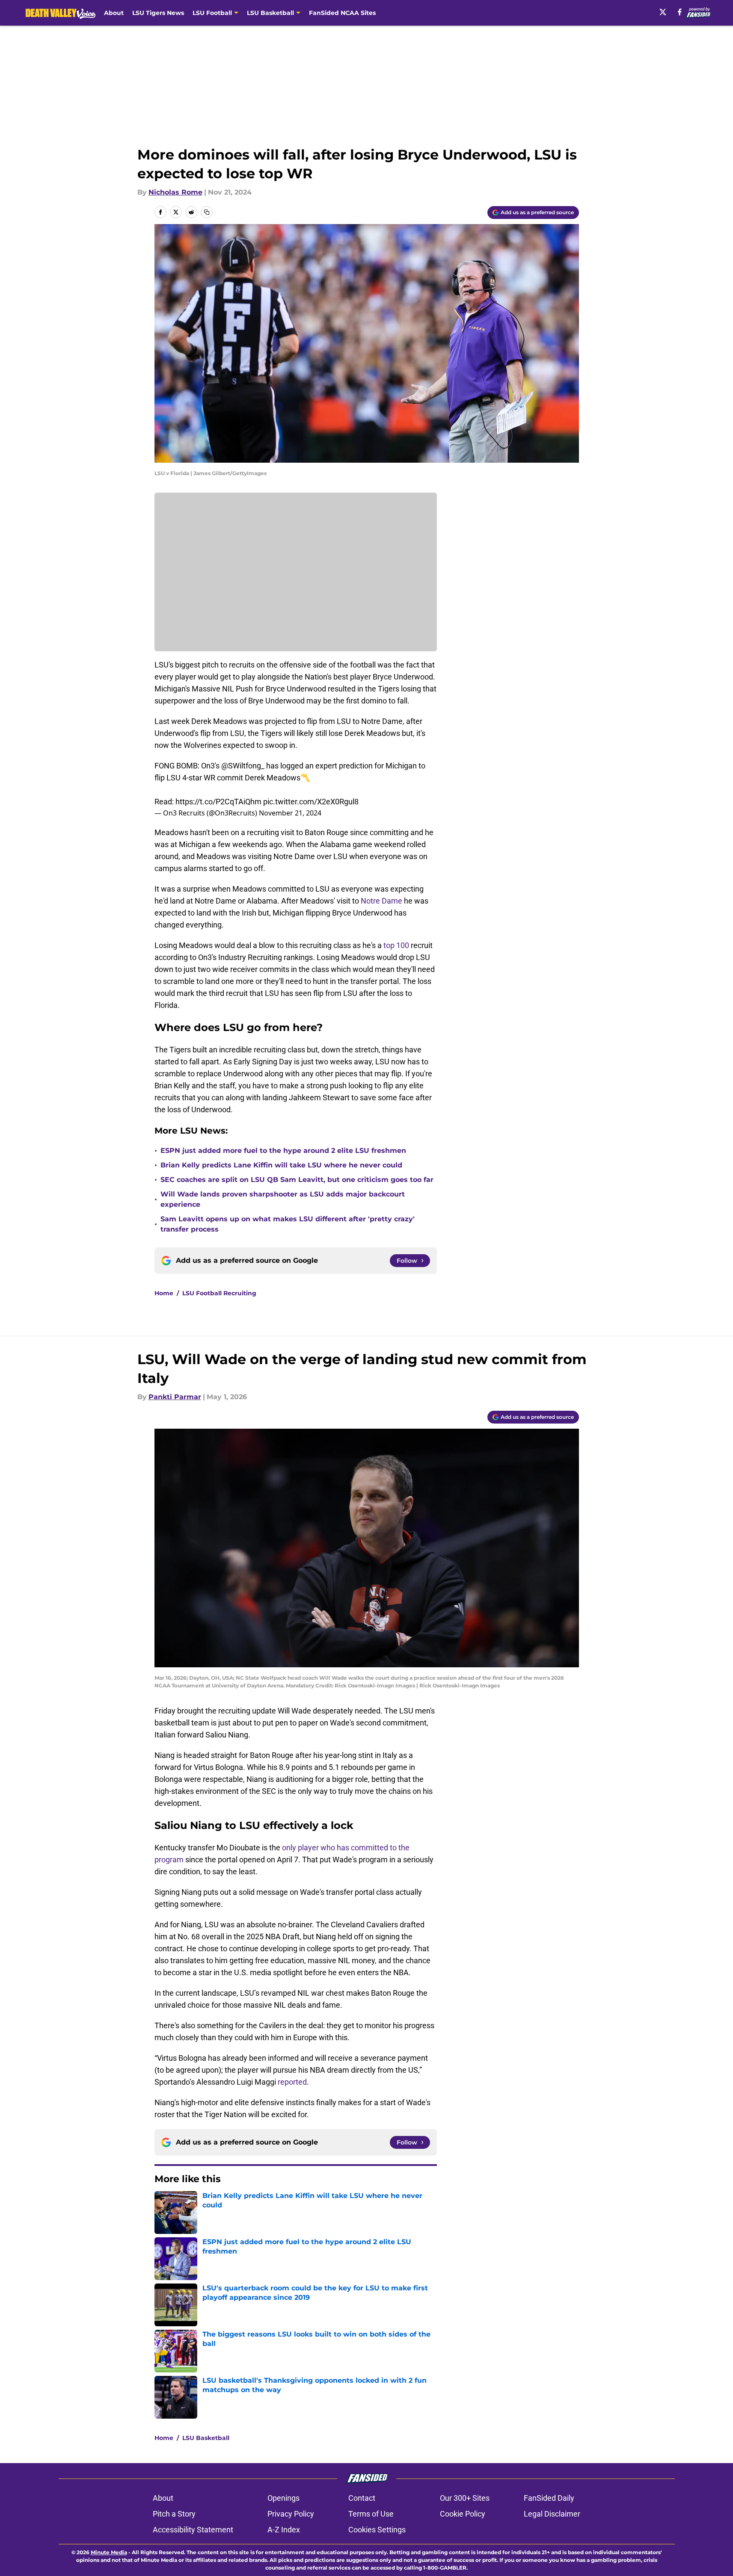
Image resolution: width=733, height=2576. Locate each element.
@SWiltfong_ (243, 766)
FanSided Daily (549, 2498)
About (114, 13)
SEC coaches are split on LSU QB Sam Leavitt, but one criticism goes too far (297, 1180)
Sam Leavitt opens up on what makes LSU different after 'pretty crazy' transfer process (288, 1224)
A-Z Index (284, 2530)
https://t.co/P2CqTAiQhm (218, 802)
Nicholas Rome (175, 192)
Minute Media (109, 2552)
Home (164, 1293)
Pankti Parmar (175, 1397)
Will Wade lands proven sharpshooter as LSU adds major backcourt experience (283, 1199)
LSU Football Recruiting (219, 1293)
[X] (663, 12)
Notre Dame (381, 901)
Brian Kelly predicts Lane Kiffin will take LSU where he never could (281, 1165)
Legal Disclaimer (552, 2514)
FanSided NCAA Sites (342, 13)
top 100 (395, 945)
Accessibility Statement (193, 2530)
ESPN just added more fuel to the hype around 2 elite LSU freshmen (283, 1151)
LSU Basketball (206, 2438)
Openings (283, 2498)
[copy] (207, 212)
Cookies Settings (377, 2530)
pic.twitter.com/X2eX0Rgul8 (311, 802)
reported (292, 2082)
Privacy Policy (291, 2514)
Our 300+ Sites (465, 2498)
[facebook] (680, 12)
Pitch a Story (174, 2514)
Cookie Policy (463, 2514)
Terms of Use (371, 2514)
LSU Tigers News (158, 13)
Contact (362, 2498)
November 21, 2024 (290, 813)
